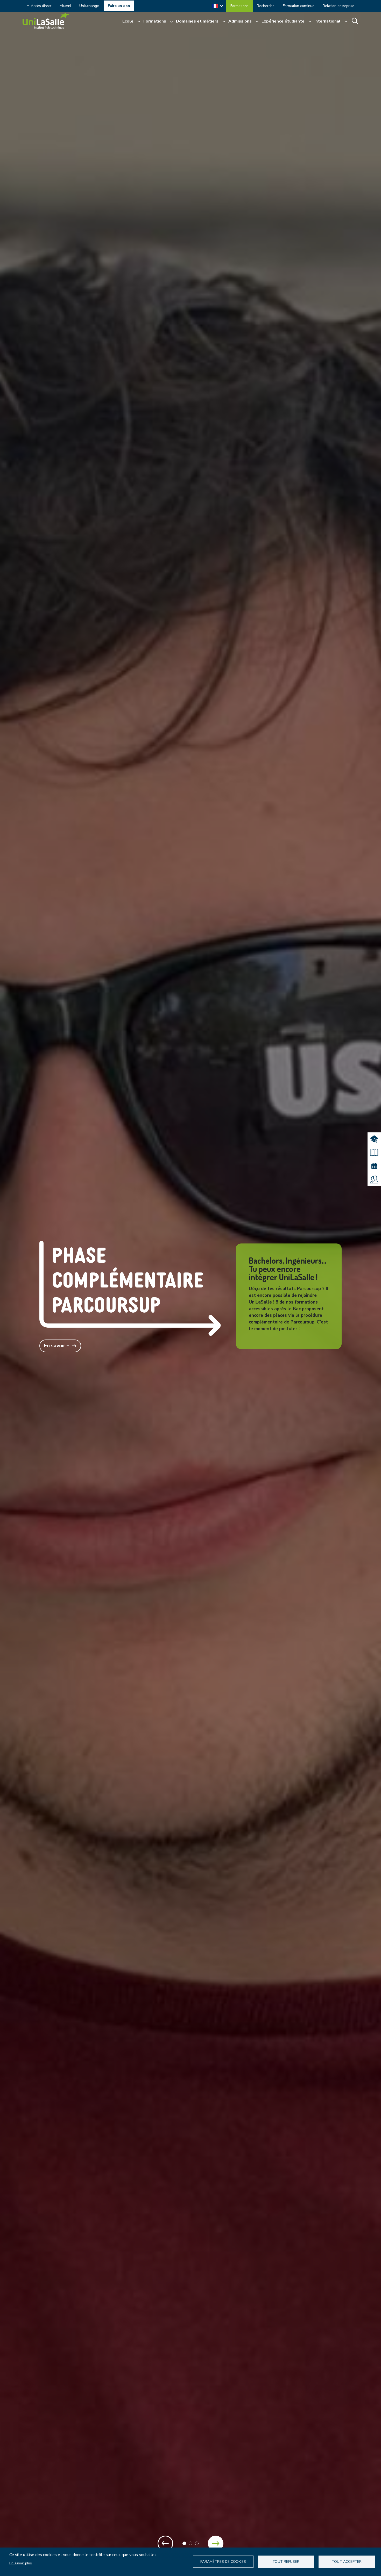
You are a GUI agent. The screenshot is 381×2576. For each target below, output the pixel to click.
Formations (239, 6)
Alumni (65, 6)
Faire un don (119, 6)
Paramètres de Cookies (223, 2562)
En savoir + (57, 1346)
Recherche (266, 6)
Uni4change (89, 6)
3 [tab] (197, 2543)
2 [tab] (190, 2543)
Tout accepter (347, 2562)
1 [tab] (184, 2543)
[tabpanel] (190, 1288)
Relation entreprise (338, 6)
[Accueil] (46, 21)
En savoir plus (21, 2563)
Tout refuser (286, 2562)
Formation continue (299, 6)
